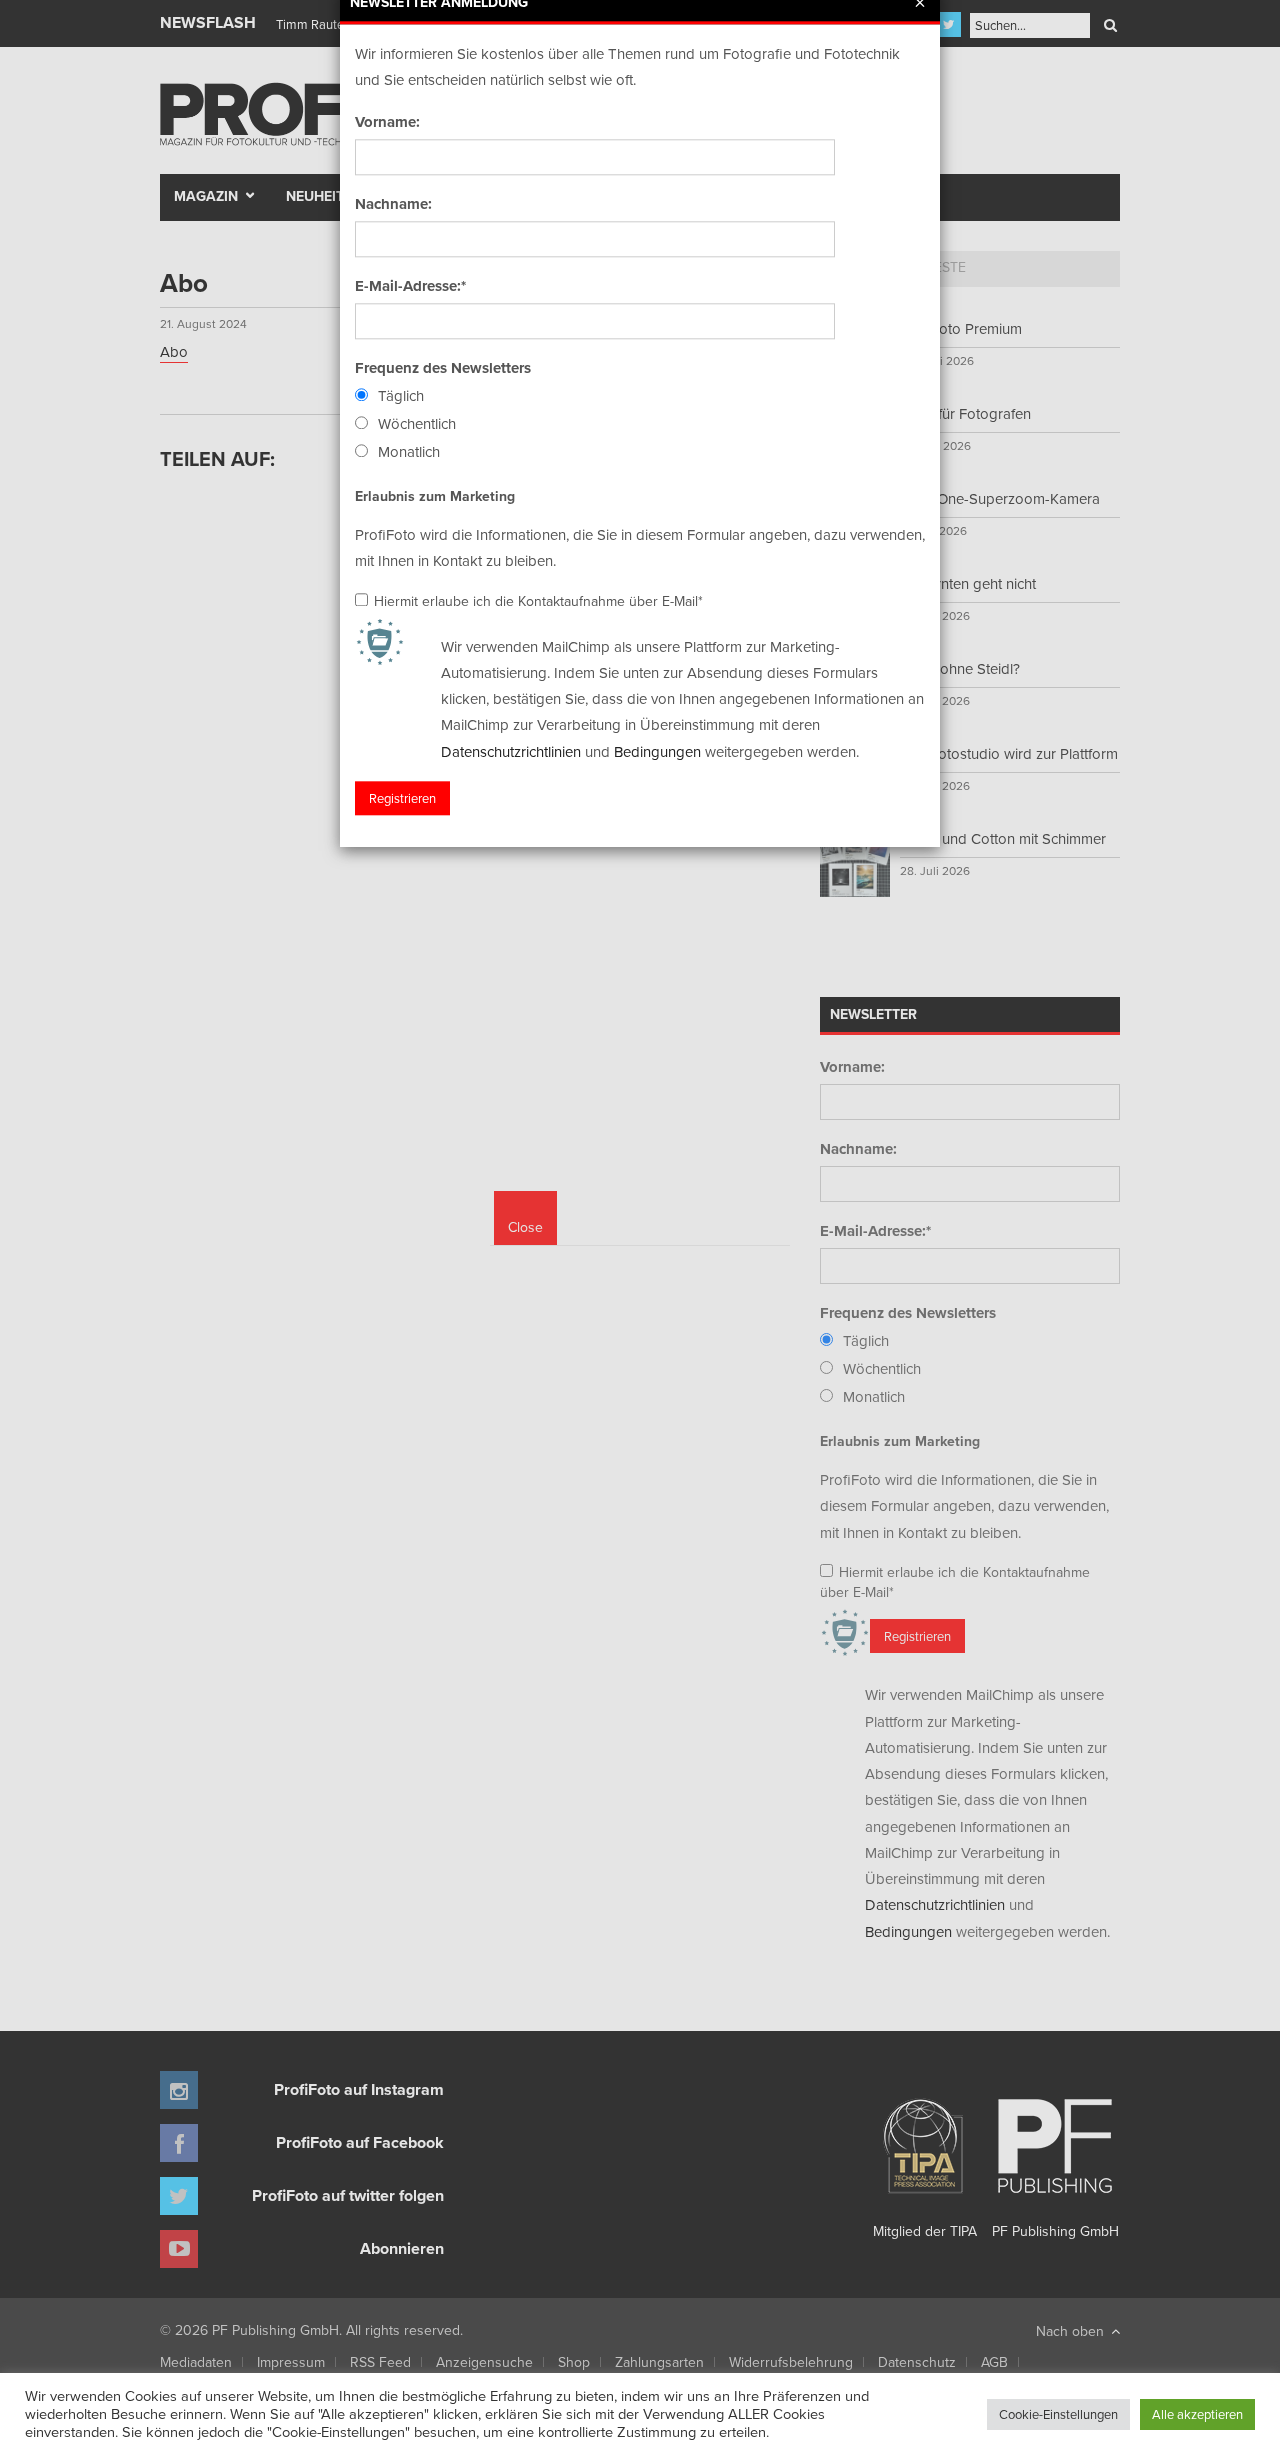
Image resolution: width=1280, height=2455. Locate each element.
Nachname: (393, 204)
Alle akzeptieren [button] (1197, 2414)
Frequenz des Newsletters (443, 368)
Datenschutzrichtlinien (511, 751)
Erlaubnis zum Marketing (435, 496)
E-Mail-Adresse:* (410, 286)
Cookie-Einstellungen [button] (1058, 2414)
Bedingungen (657, 751)
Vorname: (387, 122)
